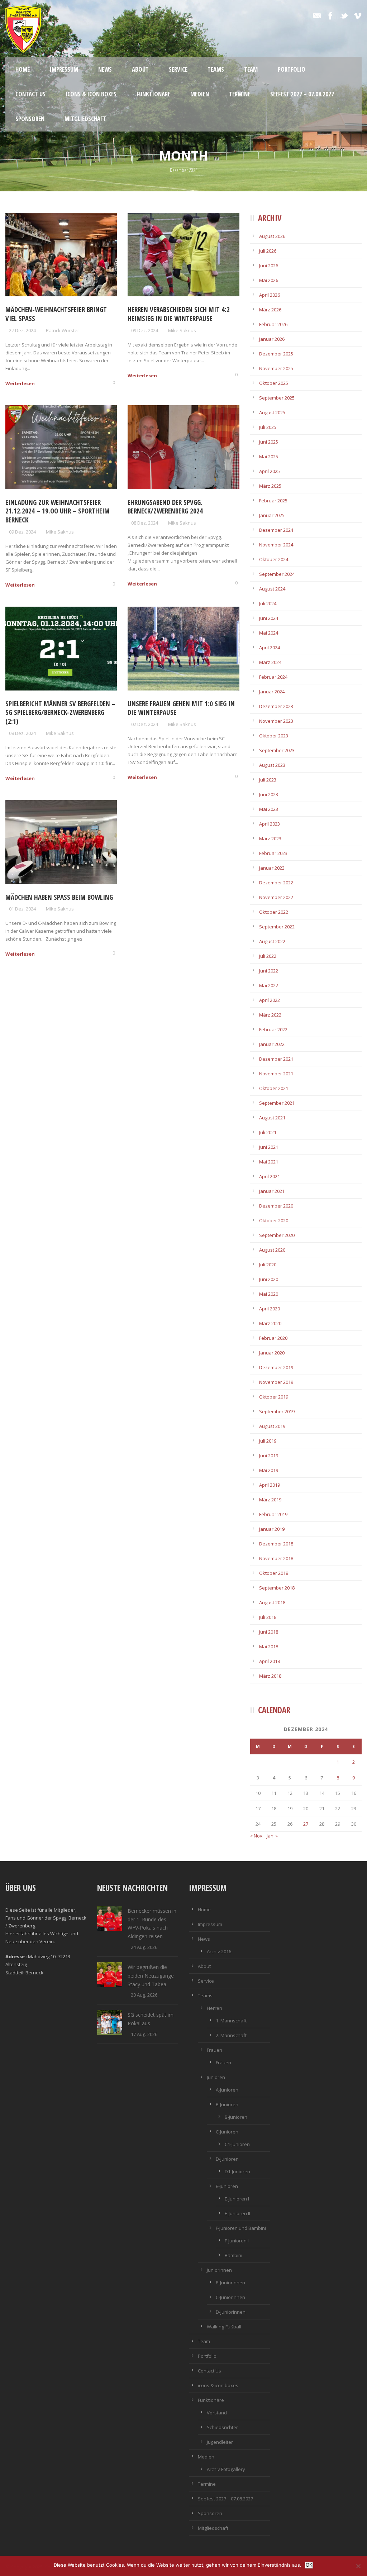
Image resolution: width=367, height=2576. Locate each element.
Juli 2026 (268, 251)
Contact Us (30, 94)
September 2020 (277, 1235)
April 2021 (270, 1176)
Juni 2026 (269, 266)
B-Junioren (227, 2104)
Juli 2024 (268, 603)
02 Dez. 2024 (145, 724)
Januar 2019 (272, 1529)
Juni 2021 (269, 1147)
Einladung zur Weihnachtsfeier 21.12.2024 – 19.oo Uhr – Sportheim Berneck (58, 511)
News (105, 69)
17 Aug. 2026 (144, 2034)
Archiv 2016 (219, 1951)
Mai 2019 (269, 1470)
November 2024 (276, 545)
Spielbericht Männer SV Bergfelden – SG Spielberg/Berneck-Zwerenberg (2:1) (60, 713)
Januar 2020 (272, 1353)
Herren (215, 2008)
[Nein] (358, 2566)
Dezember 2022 (276, 883)
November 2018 (276, 1558)
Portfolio (292, 69)
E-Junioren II (237, 2213)
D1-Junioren (237, 2171)
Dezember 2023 (276, 706)
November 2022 (276, 897)
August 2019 (272, 1426)
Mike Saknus (182, 330)
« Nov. (257, 1836)
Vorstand (217, 2413)
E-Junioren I (237, 2199)
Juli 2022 (268, 956)
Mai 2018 (269, 1647)
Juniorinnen (219, 2270)
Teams (216, 69)
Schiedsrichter (222, 2427)
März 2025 (270, 486)
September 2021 (277, 1103)
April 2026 (270, 295)
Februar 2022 (273, 1029)
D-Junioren (227, 2159)
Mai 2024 (269, 633)
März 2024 (270, 662)
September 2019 (277, 1411)
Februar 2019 (273, 1514)
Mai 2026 (269, 280)
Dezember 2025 (276, 354)
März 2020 (270, 1323)
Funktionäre (153, 94)
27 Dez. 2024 (22, 330)
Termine (240, 94)
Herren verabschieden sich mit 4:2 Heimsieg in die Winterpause (179, 314)
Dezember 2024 (276, 530)
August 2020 (272, 1250)
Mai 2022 (269, 985)
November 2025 (276, 368)
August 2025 (272, 412)
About (140, 69)
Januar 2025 (272, 515)
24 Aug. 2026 (144, 1947)
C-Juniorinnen (230, 2297)
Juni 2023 (269, 794)
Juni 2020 (269, 1279)
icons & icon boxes (91, 94)
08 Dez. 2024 (145, 523)
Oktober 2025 (274, 383)
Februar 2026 (273, 324)
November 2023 (276, 721)
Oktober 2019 (274, 1397)
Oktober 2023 (274, 736)
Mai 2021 (269, 1162)
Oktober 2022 (274, 912)
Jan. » (272, 1836)
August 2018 (272, 1602)
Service (178, 69)
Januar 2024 (272, 692)
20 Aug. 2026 (144, 1995)
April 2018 (270, 1661)
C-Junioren (227, 2132)
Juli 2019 (268, 1441)
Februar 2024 (273, 677)
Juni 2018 (269, 1632)
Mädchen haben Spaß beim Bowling (59, 897)
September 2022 (277, 927)
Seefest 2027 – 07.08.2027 (302, 94)
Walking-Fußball (224, 2327)
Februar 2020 (273, 1338)
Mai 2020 (269, 1294)
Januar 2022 (272, 1044)
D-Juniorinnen (231, 2312)
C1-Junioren (237, 2144)
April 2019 (270, 1485)
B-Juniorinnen (230, 2283)
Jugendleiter (220, 2442)
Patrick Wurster (63, 330)
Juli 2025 (268, 427)
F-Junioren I (237, 2241)
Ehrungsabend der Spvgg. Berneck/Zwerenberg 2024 (165, 507)
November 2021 (276, 1074)
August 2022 (272, 941)
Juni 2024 (269, 618)
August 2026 (272, 236)
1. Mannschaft (231, 2021)
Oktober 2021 (274, 1088)
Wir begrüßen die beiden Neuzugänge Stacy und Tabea (151, 1976)
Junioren (216, 2077)
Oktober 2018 (274, 1573)
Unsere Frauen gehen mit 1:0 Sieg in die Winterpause (181, 708)
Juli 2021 (268, 1132)
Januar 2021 (272, 1191)
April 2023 (270, 824)
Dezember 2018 (276, 1544)
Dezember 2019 (276, 1367)
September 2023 (277, 750)
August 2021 (272, 1118)
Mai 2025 (269, 457)
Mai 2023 (269, 809)
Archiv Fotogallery (226, 2469)
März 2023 (270, 838)
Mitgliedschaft (85, 119)
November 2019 (276, 1382)
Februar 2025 (273, 501)
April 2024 (270, 647)
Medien (200, 94)
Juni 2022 (269, 971)
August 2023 (272, 765)
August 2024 (272, 589)
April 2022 (270, 1000)
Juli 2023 (268, 780)
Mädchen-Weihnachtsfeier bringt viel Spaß (56, 314)
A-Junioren (227, 2090)
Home (23, 69)
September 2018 (277, 1588)
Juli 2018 (268, 1617)
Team (251, 69)
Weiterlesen (20, 383)
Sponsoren (30, 119)
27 (306, 1824)
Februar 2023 (273, 853)
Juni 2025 (269, 442)
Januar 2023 (272, 868)
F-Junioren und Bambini (241, 2228)
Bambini (233, 2255)
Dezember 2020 (276, 1206)
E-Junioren (227, 2186)
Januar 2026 (272, 339)
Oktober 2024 (274, 559)
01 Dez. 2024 (22, 909)
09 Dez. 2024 (145, 330)
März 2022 (270, 1015)
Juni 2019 (269, 1456)
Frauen (215, 2050)
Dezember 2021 (276, 1059)
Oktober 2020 (274, 1220)
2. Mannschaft (231, 2035)
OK (309, 2565)
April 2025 (270, 471)
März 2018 (270, 1676)
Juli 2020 (268, 1265)
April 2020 (270, 1309)
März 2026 (270, 310)
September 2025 (277, 398)
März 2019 (270, 1500)
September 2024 (277, 574)
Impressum (64, 69)
